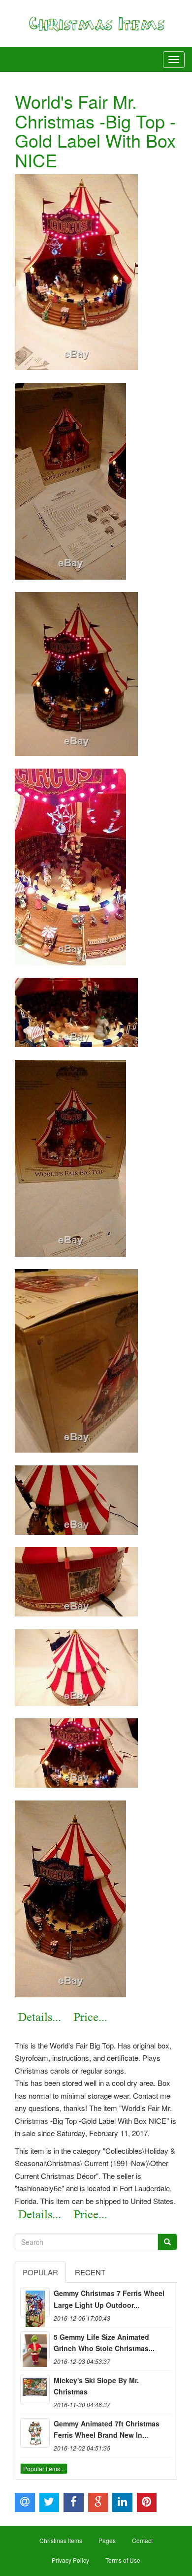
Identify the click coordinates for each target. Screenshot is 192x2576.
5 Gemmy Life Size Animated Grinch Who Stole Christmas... (104, 2343)
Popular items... (44, 2468)
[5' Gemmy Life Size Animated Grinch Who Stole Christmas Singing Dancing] (35, 2346)
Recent (90, 2272)
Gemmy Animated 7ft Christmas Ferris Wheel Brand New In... (107, 2429)
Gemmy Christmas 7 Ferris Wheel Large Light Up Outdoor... (109, 2299)
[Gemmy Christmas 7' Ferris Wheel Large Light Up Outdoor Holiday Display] (35, 2302)
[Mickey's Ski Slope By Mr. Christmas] (35, 2390)
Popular (40, 2272)
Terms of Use (123, 2560)
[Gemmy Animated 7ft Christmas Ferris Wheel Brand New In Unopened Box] (35, 2433)
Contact (142, 2540)
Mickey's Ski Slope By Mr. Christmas (96, 2386)
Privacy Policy (70, 2560)
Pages (107, 2540)
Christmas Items (61, 2540)
